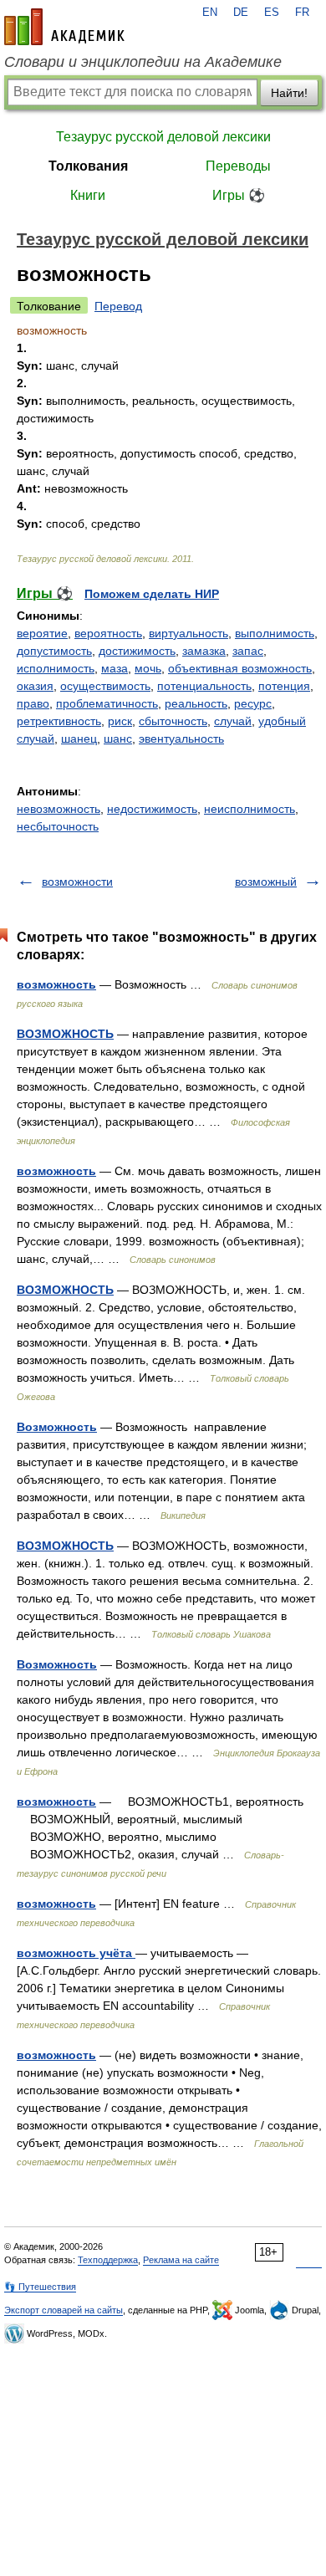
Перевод (118, 306)
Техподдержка (108, 2260)
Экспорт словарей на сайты (64, 2310)
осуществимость (105, 686)
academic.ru (64, 27)
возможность (56, 984)
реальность (196, 703)
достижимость (137, 651)
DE (241, 13)
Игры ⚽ (239, 195)
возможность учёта (76, 1953)
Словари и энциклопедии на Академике (143, 62)
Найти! (289, 93)
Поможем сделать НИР (152, 594)
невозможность (59, 809)
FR (302, 13)
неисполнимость (250, 809)
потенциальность (204, 686)
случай (233, 721)
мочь (148, 668)
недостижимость (152, 809)
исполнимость (56, 668)
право (33, 703)
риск (120, 721)
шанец (79, 739)
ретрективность (59, 721)
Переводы (238, 166)
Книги (88, 195)
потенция (284, 686)
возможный (266, 882)
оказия (35, 686)
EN (210, 13)
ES (272, 13)
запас (248, 651)
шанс (118, 739)
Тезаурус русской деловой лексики (163, 137)
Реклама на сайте (181, 2260)
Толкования (88, 166)
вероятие (42, 633)
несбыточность (58, 826)
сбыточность (173, 721)
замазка (204, 651)
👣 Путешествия (40, 2287)
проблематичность (107, 703)
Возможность (57, 1427)
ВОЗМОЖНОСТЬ (65, 1034)
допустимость (54, 651)
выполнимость (275, 633)
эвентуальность (181, 739)
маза (115, 668)
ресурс (253, 703)
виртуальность (188, 633)
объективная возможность (240, 668)
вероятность (108, 633)
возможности (77, 882)
